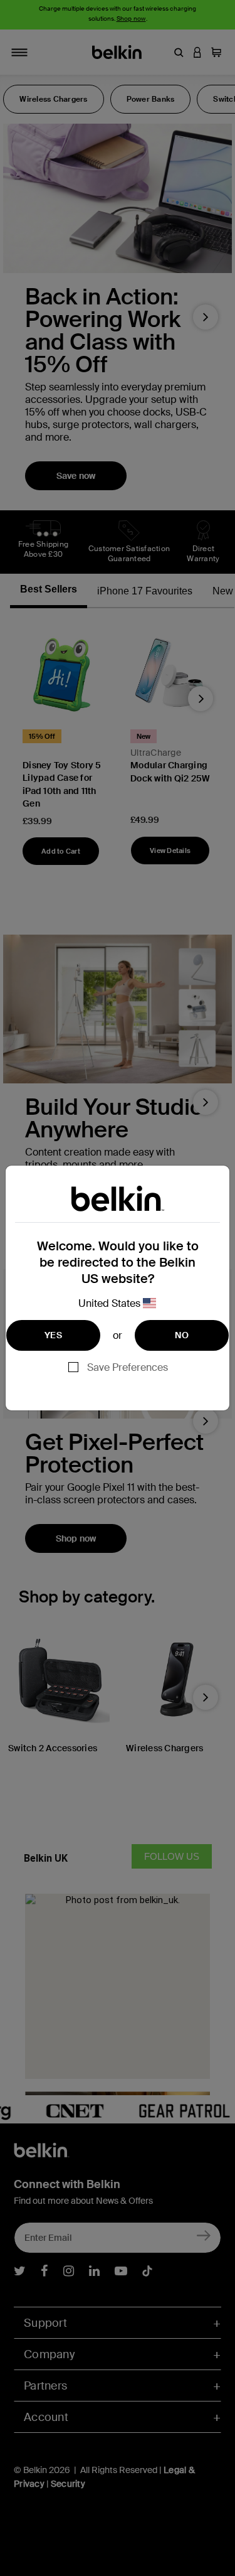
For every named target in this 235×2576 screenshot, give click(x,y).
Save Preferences (128, 1367)
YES (53, 1335)
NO (182, 1335)
